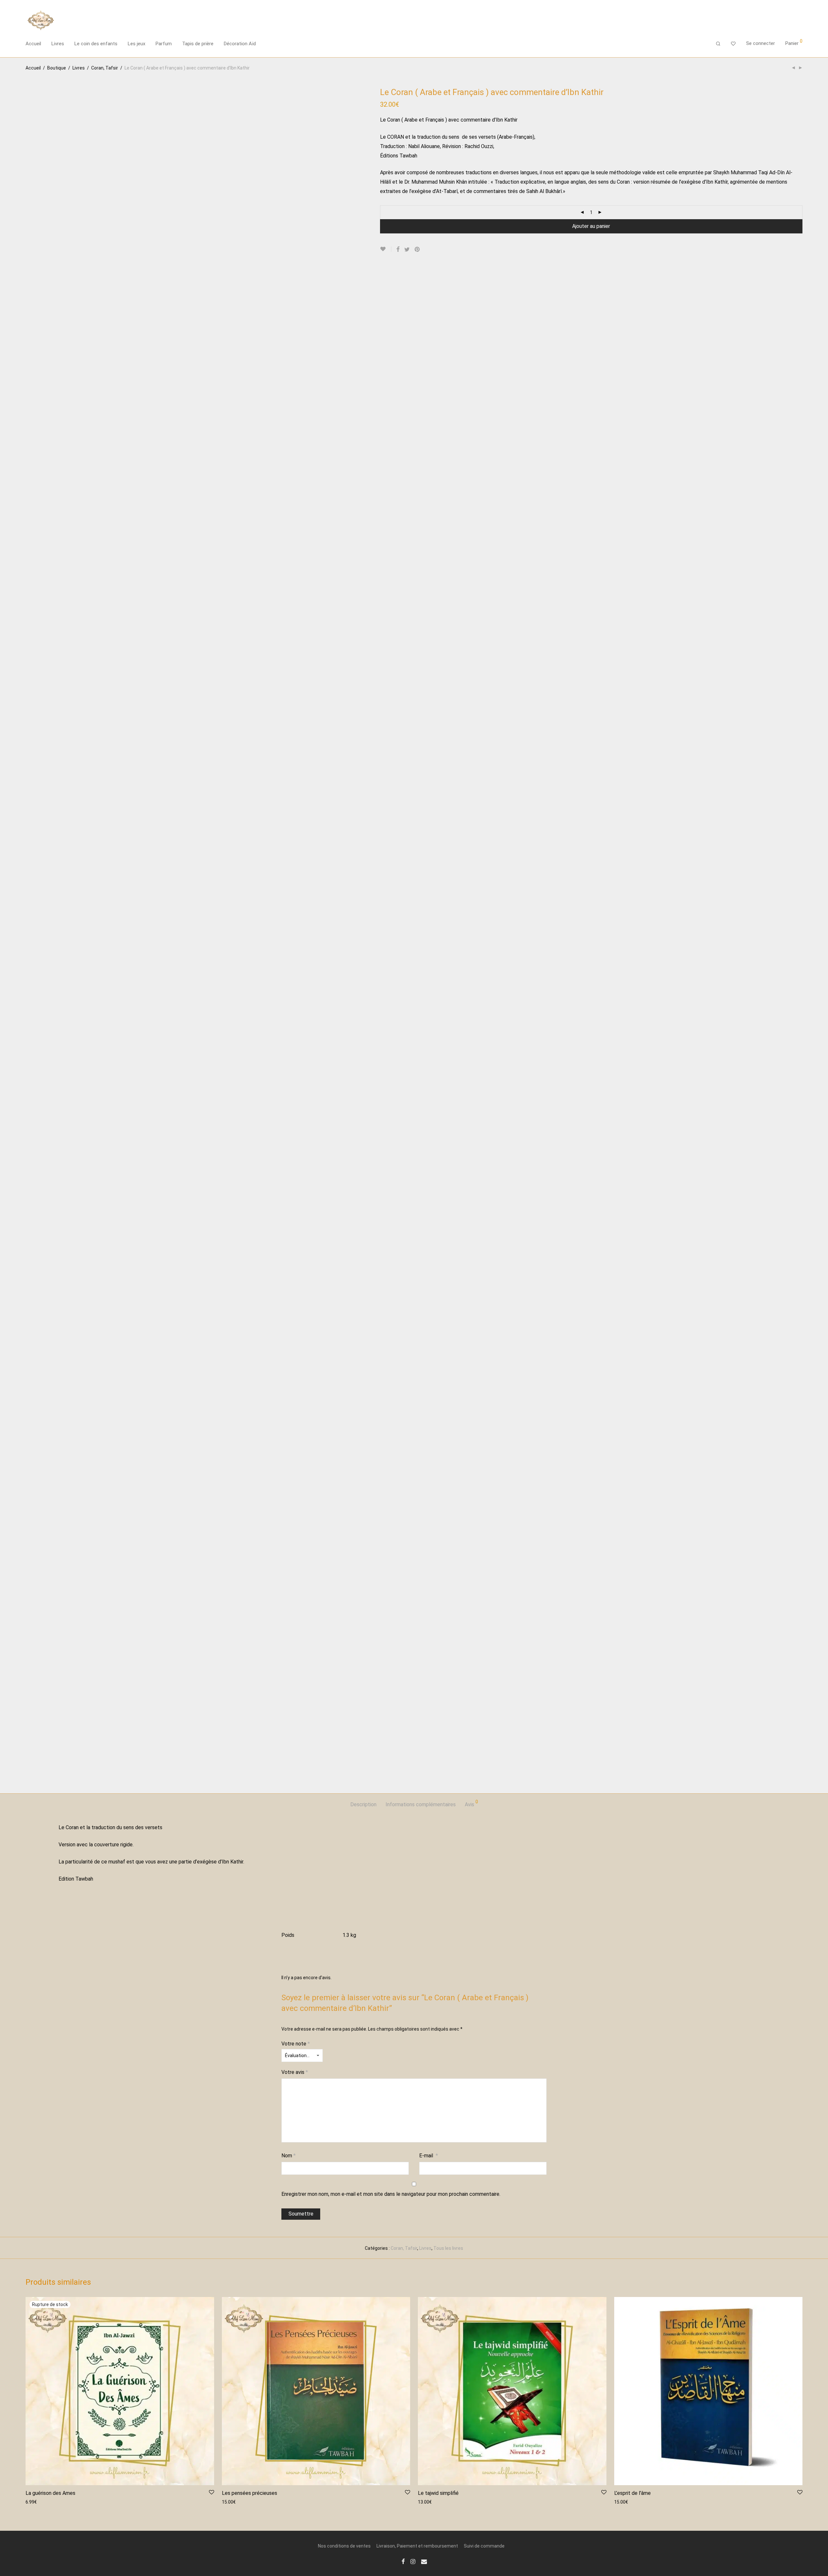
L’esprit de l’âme (632, 2493)
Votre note (296, 2044)
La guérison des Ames (50, 2493)
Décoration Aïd (240, 44)
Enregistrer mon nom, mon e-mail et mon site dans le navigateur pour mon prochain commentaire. (391, 2194)
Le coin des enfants (96, 44)
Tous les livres (448, 2248)
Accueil (33, 44)
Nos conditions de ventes (344, 2546)
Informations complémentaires (421, 1804)
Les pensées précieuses (250, 2493)
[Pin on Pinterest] (418, 250)
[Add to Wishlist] (386, 249)
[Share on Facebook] (398, 250)
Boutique (57, 68)
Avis (471, 1803)
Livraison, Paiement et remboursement (417, 2546)
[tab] (363, 1805)
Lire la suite (34, 2502)
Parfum (164, 44)
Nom (289, 2156)
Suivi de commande (484, 2546)
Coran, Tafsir (105, 68)
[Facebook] (403, 2561)
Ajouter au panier (591, 226)
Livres (58, 44)
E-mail (429, 2156)
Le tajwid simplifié (438, 2493)
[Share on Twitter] (407, 250)
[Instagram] (413, 2561)
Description (363, 1804)
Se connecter (761, 43)
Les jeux (136, 44)
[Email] (424, 2561)
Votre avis (295, 2072)
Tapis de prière (198, 44)
